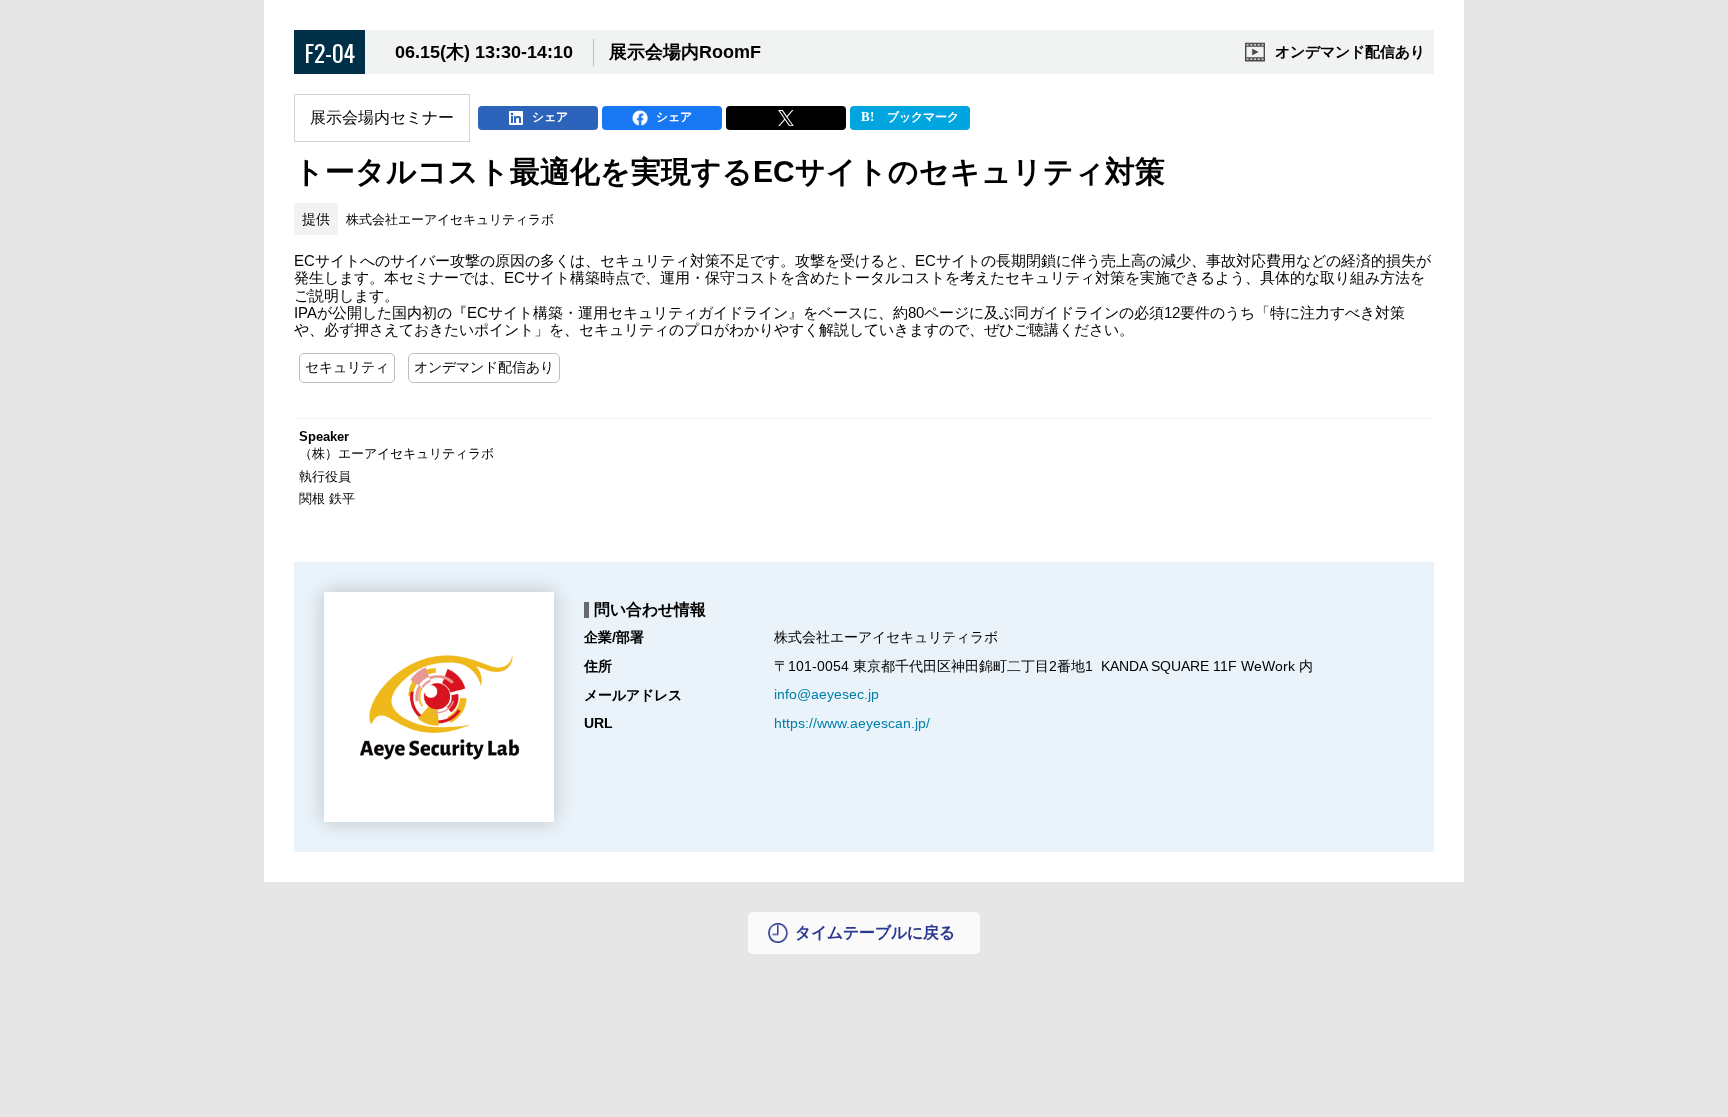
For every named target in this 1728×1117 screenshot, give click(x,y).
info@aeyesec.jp (826, 694)
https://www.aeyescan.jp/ (852, 723)
